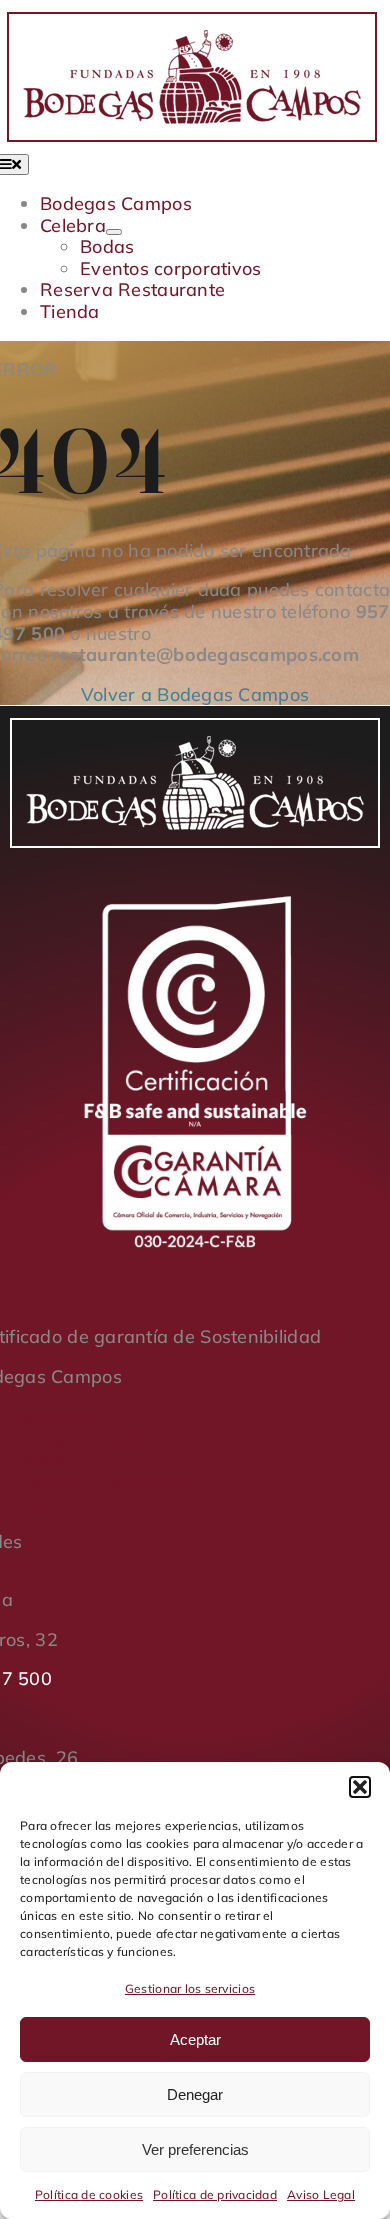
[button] (360, 1787)
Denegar (195, 2094)
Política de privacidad (215, 2194)
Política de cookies (89, 2194)
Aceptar (195, 2039)
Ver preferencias (195, 2149)
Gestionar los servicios (190, 1988)
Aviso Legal (321, 2194)
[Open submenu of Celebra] (114, 232)
